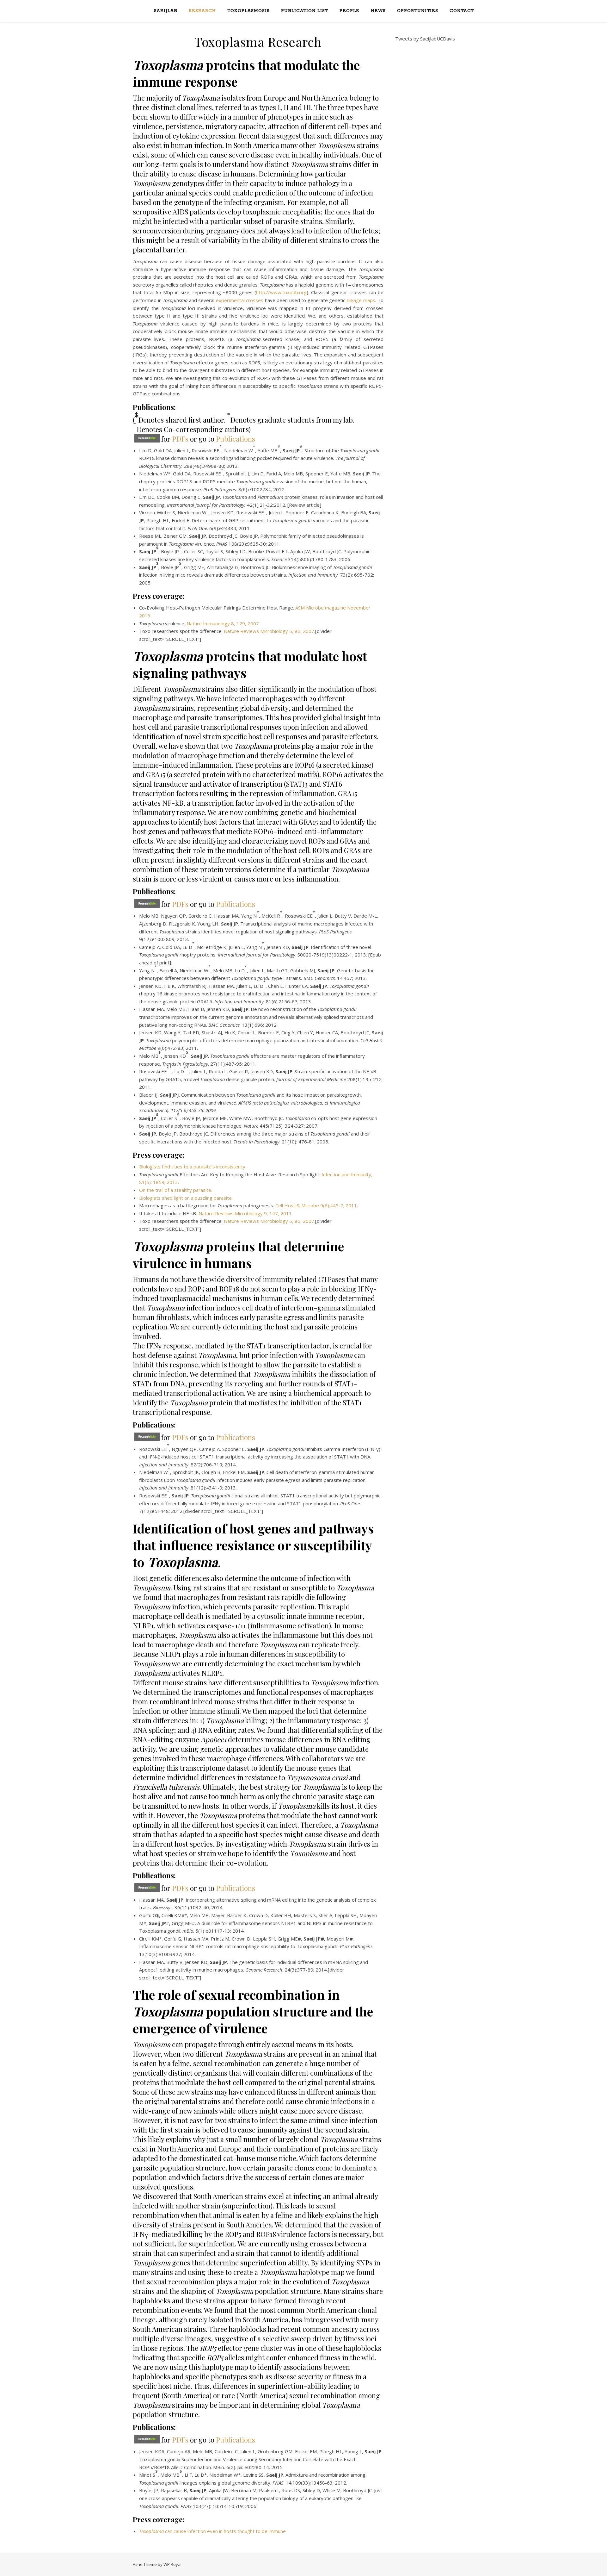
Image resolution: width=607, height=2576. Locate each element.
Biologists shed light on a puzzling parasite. (186, 1198)
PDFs (180, 439)
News (378, 11)
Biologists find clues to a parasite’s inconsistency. (193, 1167)
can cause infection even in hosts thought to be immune (212, 2531)
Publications (236, 439)
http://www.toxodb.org (281, 292)
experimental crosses (240, 300)
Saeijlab (166, 11)
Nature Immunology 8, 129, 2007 (223, 623)
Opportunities (418, 11)
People (349, 11)
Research (202, 11)
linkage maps (361, 300)
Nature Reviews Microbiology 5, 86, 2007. (270, 631)
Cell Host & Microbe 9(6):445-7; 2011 (316, 1205)
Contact (462, 11)
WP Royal (172, 2564)
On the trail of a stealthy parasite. (176, 1190)
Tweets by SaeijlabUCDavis (425, 39)
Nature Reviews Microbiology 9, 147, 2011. (246, 1213)
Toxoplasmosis (248, 11)
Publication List (305, 11)
